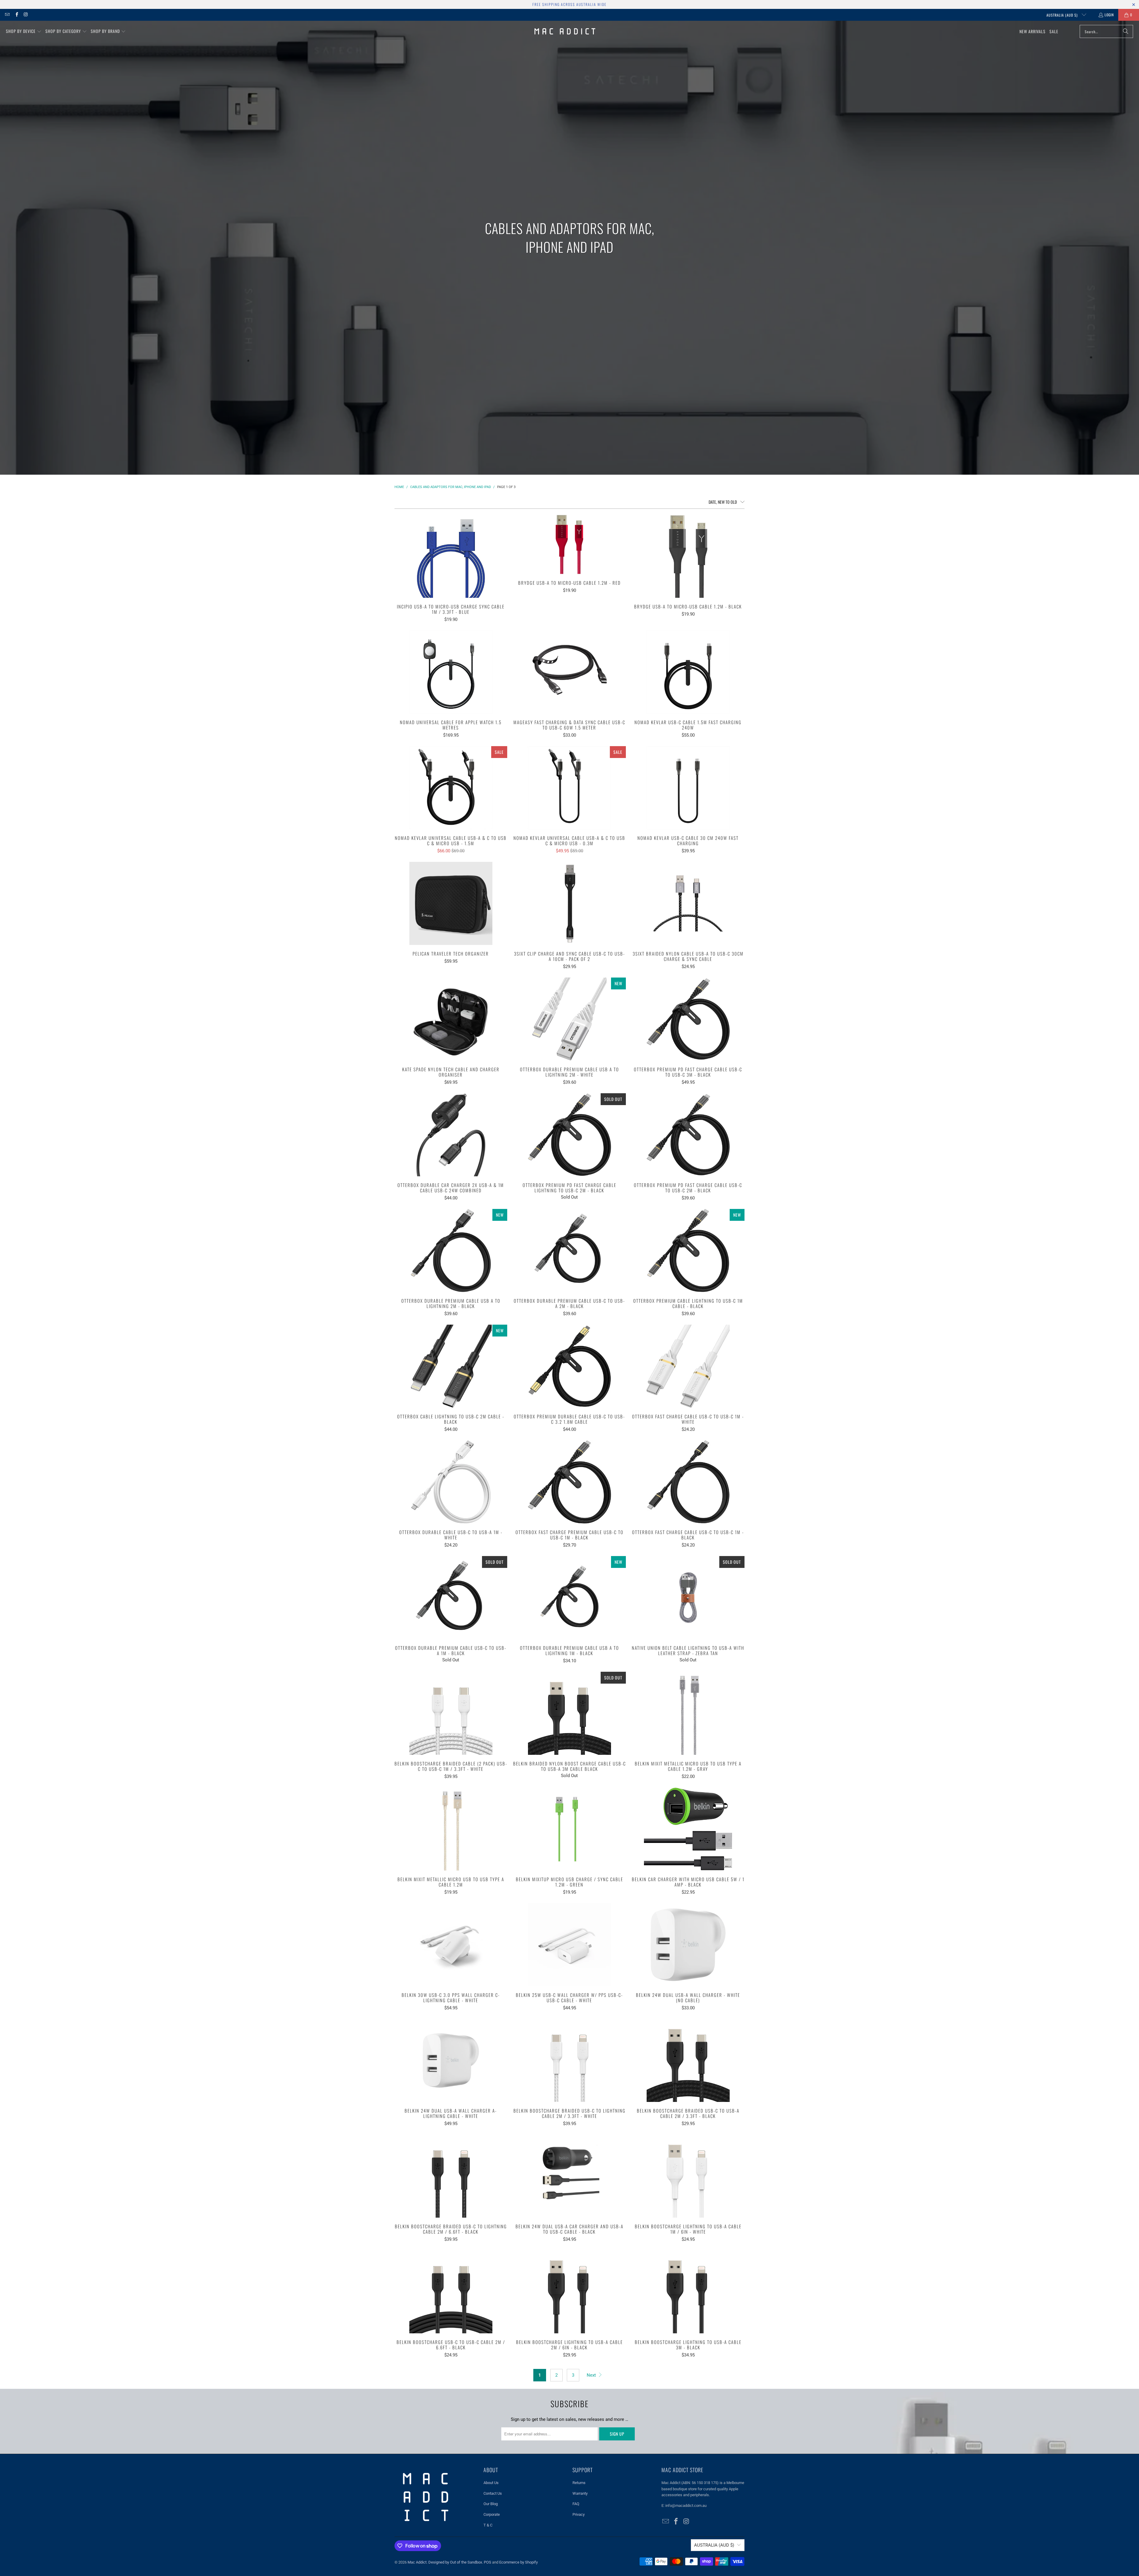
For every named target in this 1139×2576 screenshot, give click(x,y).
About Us (491, 2483)
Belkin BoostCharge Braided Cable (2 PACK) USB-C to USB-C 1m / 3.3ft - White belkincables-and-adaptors (451, 1713)
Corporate (492, 2514)
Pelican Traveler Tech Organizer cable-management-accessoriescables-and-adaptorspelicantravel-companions (451, 903)
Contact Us (493, 2493)
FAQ (576, 2504)
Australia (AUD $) (1063, 15)
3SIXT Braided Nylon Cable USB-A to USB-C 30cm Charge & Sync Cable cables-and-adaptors (688, 903)
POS (487, 2562)
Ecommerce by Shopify (518, 2562)
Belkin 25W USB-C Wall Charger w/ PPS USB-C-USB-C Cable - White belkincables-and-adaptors (569, 1945)
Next (592, 2375)
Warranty (580, 2493)
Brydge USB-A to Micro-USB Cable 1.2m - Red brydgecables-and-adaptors (569, 544)
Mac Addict (417, 2562)
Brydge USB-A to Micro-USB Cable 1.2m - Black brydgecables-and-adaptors (688, 556)
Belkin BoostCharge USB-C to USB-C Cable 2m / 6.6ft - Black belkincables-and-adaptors (451, 2292)
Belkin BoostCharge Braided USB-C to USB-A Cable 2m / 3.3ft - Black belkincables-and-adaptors (688, 2060)
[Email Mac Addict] (7, 15)
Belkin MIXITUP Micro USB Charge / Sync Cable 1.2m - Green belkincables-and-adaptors (569, 1829)
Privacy (579, 2514)
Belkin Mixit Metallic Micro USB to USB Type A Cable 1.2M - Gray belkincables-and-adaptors (688, 1713)
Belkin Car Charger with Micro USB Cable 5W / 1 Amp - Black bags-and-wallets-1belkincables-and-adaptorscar (688, 1829)
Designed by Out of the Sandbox (455, 2562)
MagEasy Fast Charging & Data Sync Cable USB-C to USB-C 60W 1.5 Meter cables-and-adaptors (569, 672)
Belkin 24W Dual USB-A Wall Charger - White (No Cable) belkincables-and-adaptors (688, 1945)
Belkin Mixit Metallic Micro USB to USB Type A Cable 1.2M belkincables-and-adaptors (451, 1829)
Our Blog (491, 2504)
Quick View (451, 569)
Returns (579, 2483)
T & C (488, 2525)
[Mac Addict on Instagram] (26, 15)
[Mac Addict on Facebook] (16, 15)
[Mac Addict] (565, 31)
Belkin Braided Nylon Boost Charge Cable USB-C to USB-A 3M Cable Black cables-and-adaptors (569, 1713)
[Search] (1126, 31)
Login (1109, 15)
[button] (24, 31)
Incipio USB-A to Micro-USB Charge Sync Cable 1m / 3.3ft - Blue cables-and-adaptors (451, 556)
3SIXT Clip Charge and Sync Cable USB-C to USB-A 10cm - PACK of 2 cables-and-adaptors (569, 903)
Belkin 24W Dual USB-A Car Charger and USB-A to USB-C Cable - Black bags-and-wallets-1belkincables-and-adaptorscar (569, 2176)
